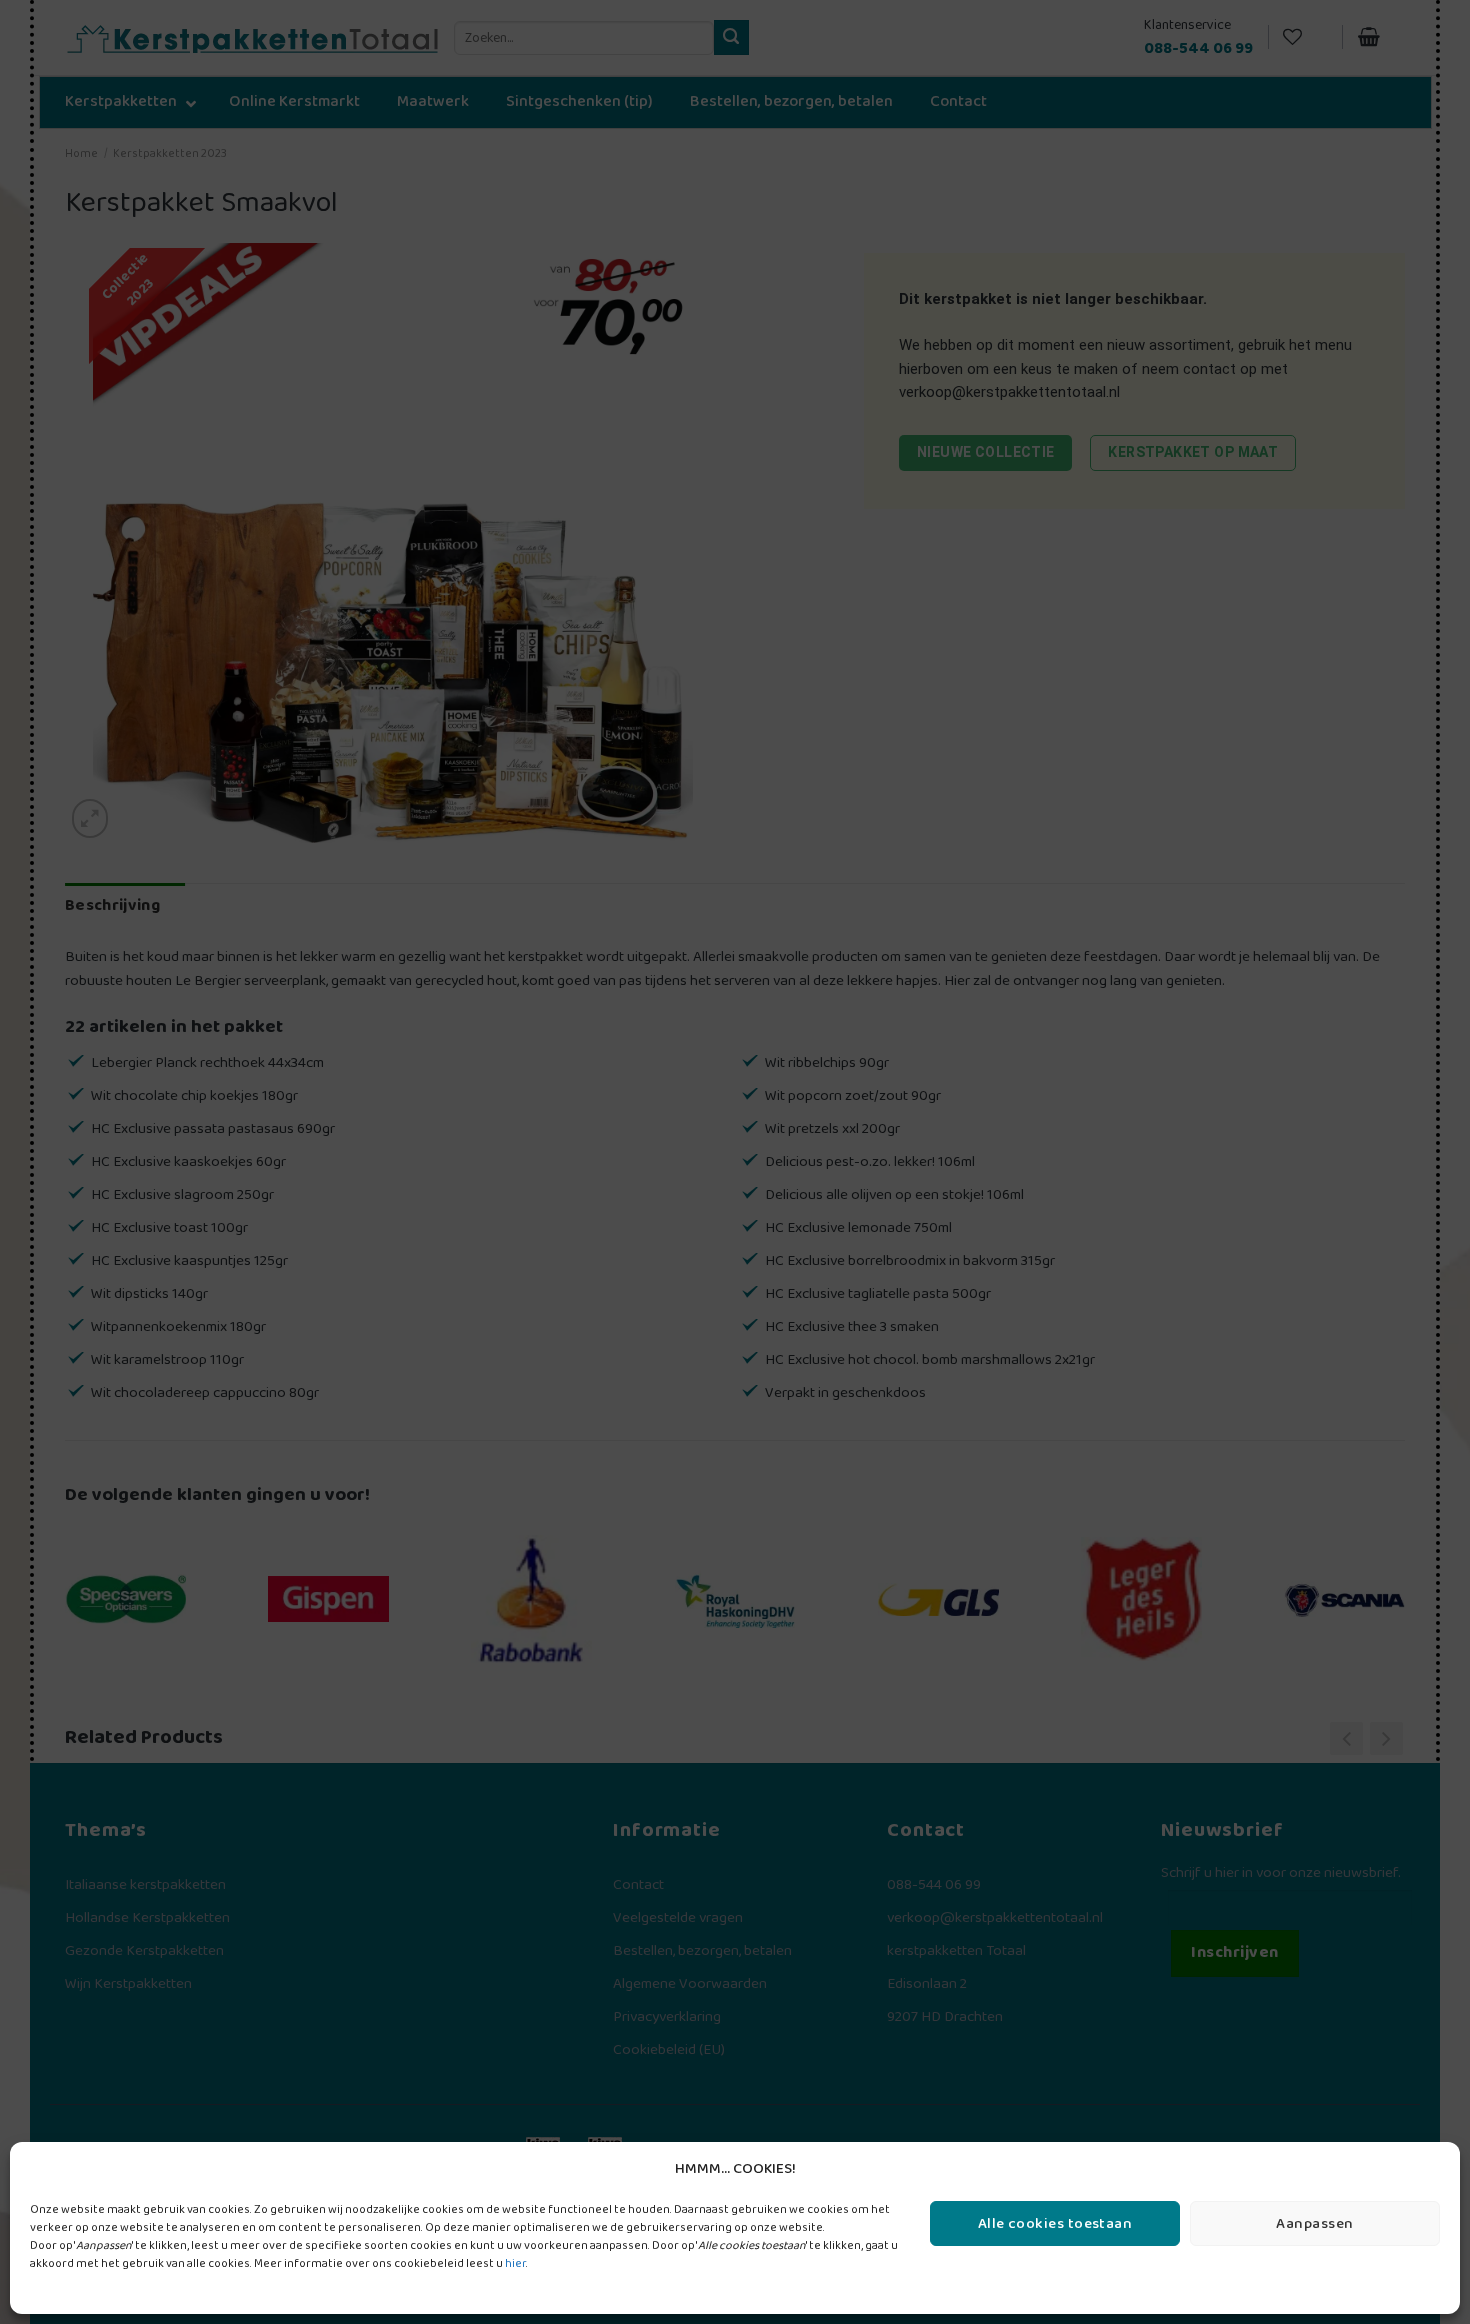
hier (515, 2263)
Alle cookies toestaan (1055, 2224)
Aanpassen (1314, 2224)
